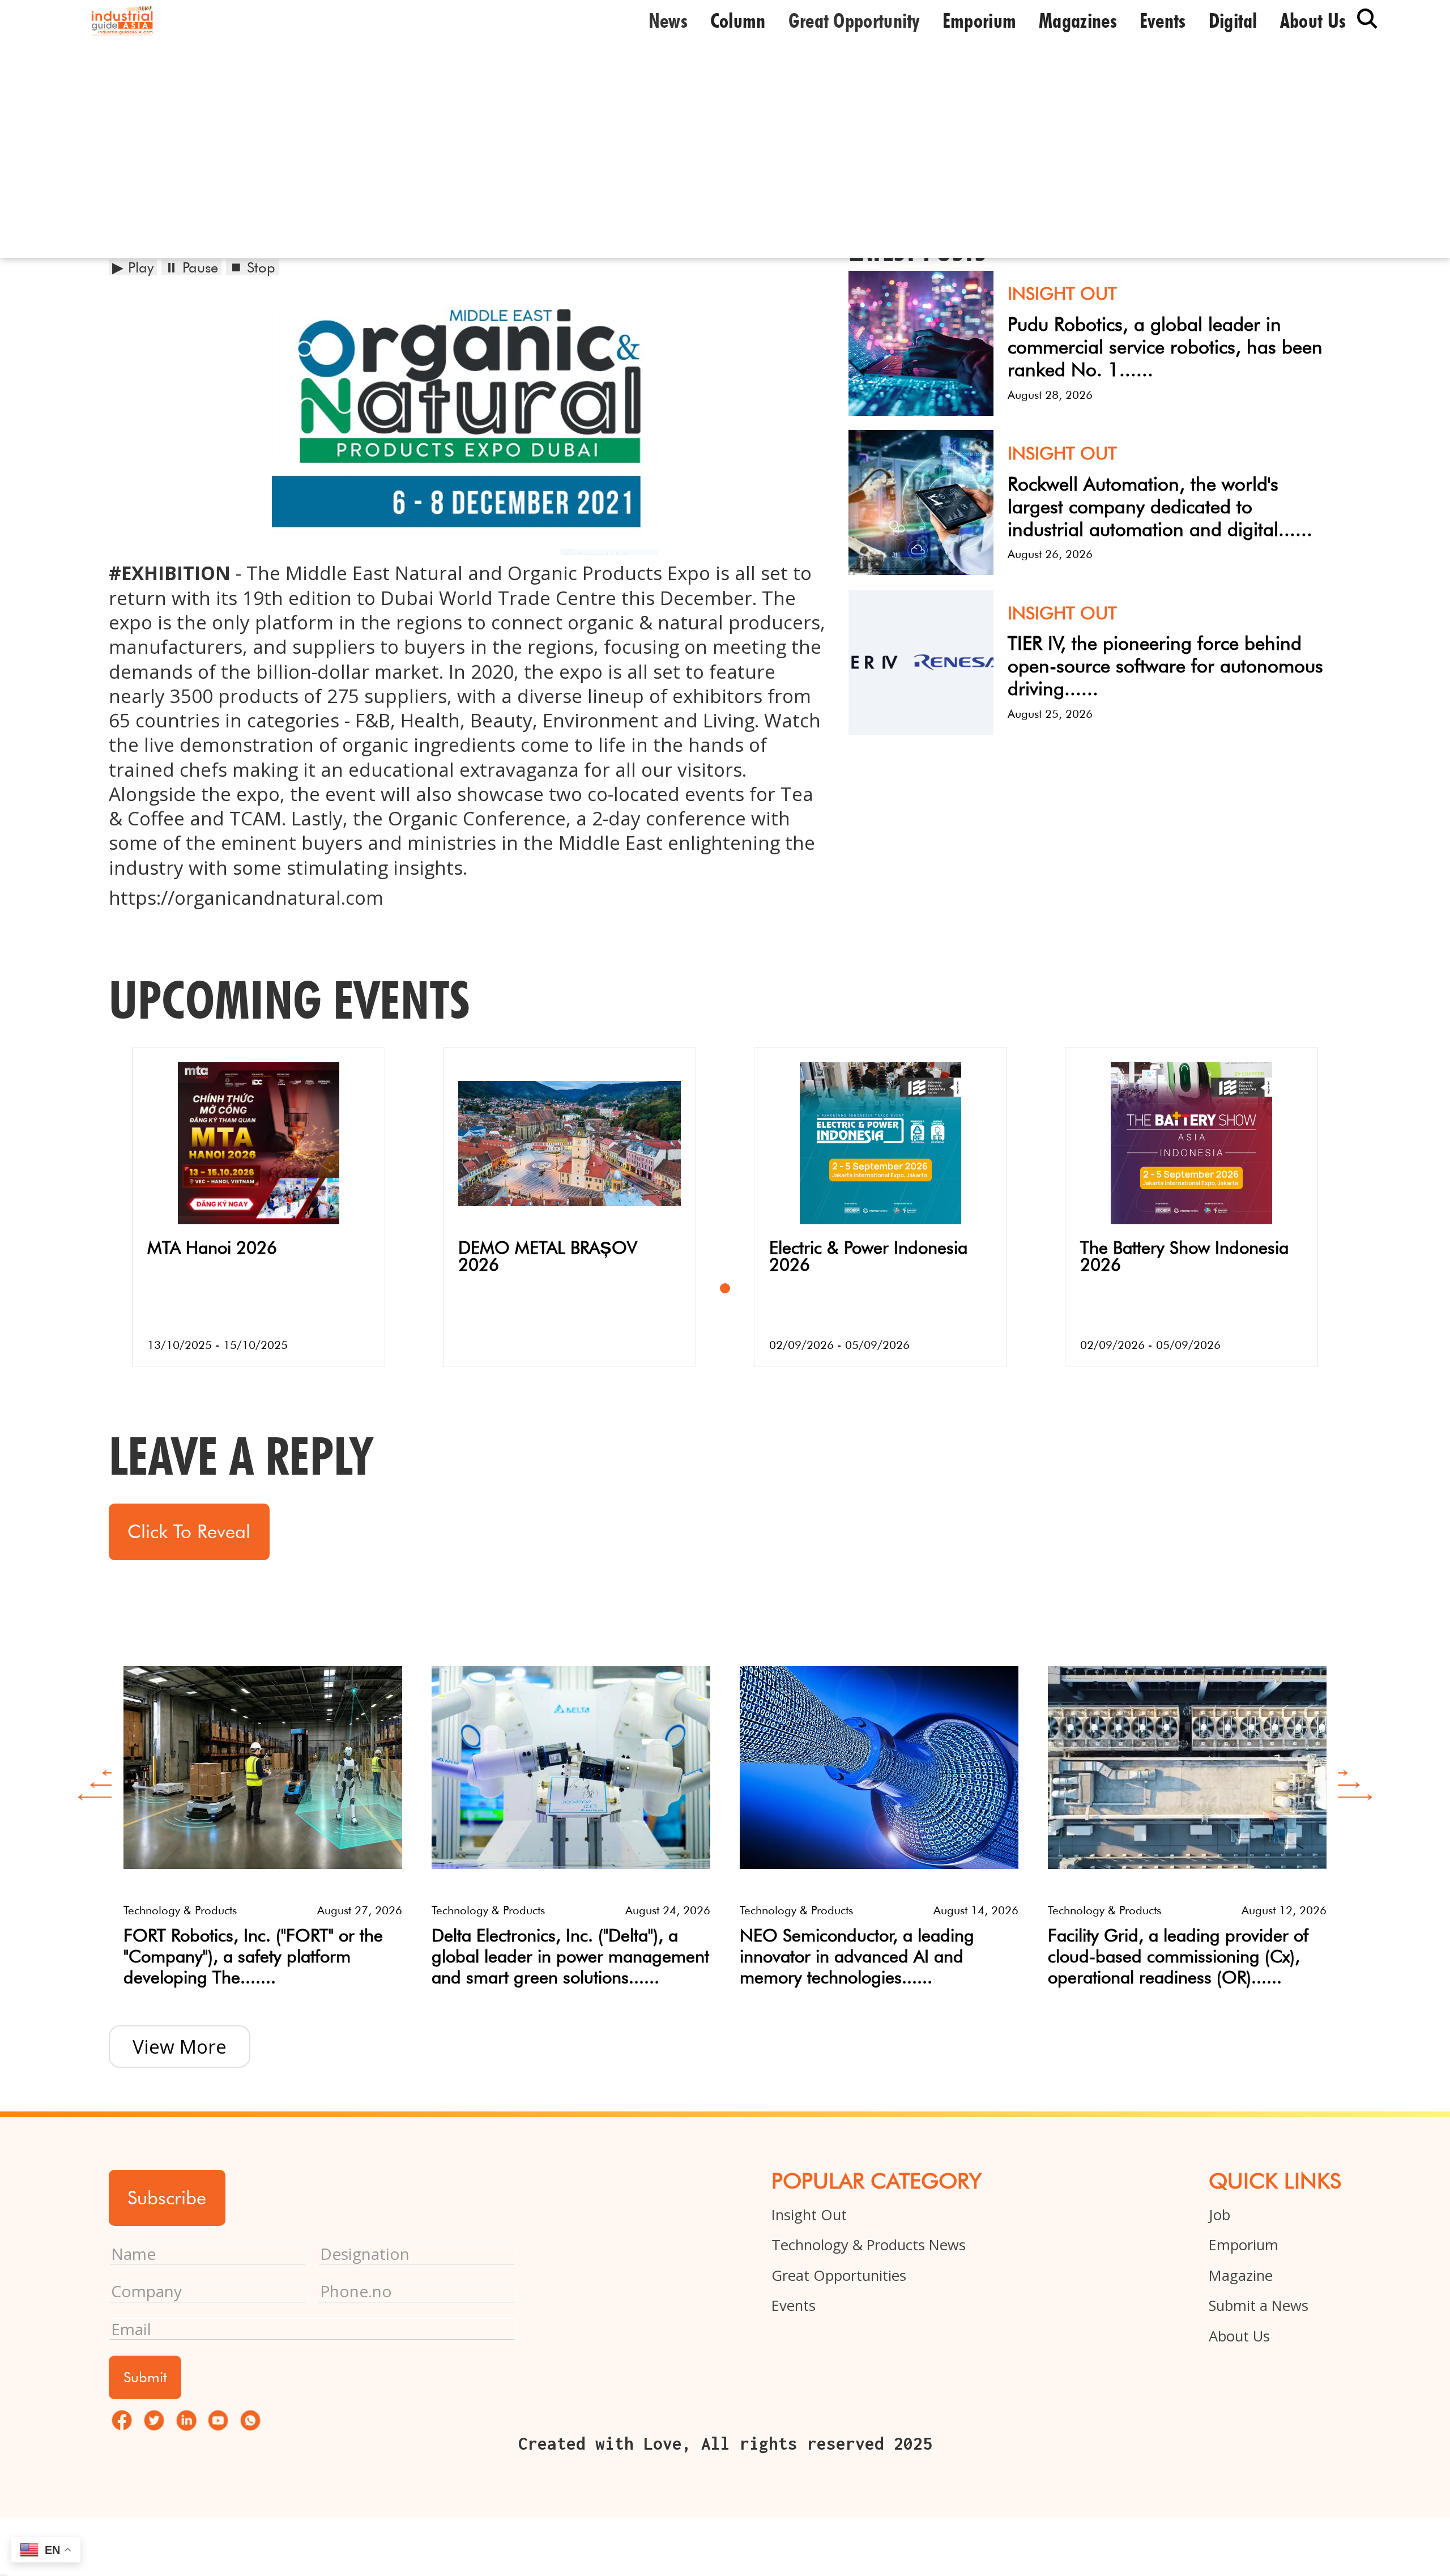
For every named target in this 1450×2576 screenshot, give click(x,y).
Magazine (1241, 2275)
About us (1313, 20)
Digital (1233, 20)
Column (738, 20)
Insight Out (809, 2215)
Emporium (979, 20)
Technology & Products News (869, 2245)
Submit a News (1259, 2305)
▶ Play (133, 267)
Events (1163, 20)
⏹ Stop (252, 267)
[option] (263, 1813)
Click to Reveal (189, 1531)
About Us (1239, 2336)
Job (1219, 2215)
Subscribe (167, 2198)
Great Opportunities (839, 2275)
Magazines (1078, 20)
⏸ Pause (191, 267)
